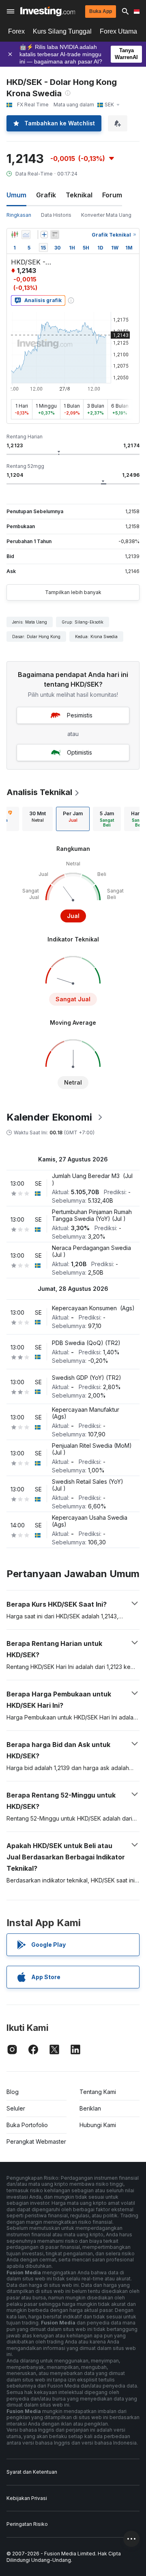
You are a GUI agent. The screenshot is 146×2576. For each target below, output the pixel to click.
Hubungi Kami (98, 2125)
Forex (16, 31)
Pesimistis (80, 715)
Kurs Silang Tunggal (62, 31)
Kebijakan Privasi (27, 2498)
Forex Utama (118, 31)
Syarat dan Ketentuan (32, 2472)
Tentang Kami (98, 2092)
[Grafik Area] (26, 235)
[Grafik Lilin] (15, 235)
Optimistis (79, 752)
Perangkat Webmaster (36, 2141)
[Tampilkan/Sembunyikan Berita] (55, 235)
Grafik (46, 195)
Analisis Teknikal (39, 792)
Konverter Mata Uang (106, 215)
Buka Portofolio (27, 2125)
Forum (112, 195)
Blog (13, 2092)
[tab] (38, 819)
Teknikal (79, 195)
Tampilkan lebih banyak (73, 592)
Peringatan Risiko (27, 2524)
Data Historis (56, 215)
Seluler (16, 2108)
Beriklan (90, 2108)
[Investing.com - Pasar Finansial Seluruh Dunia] (48, 11)
